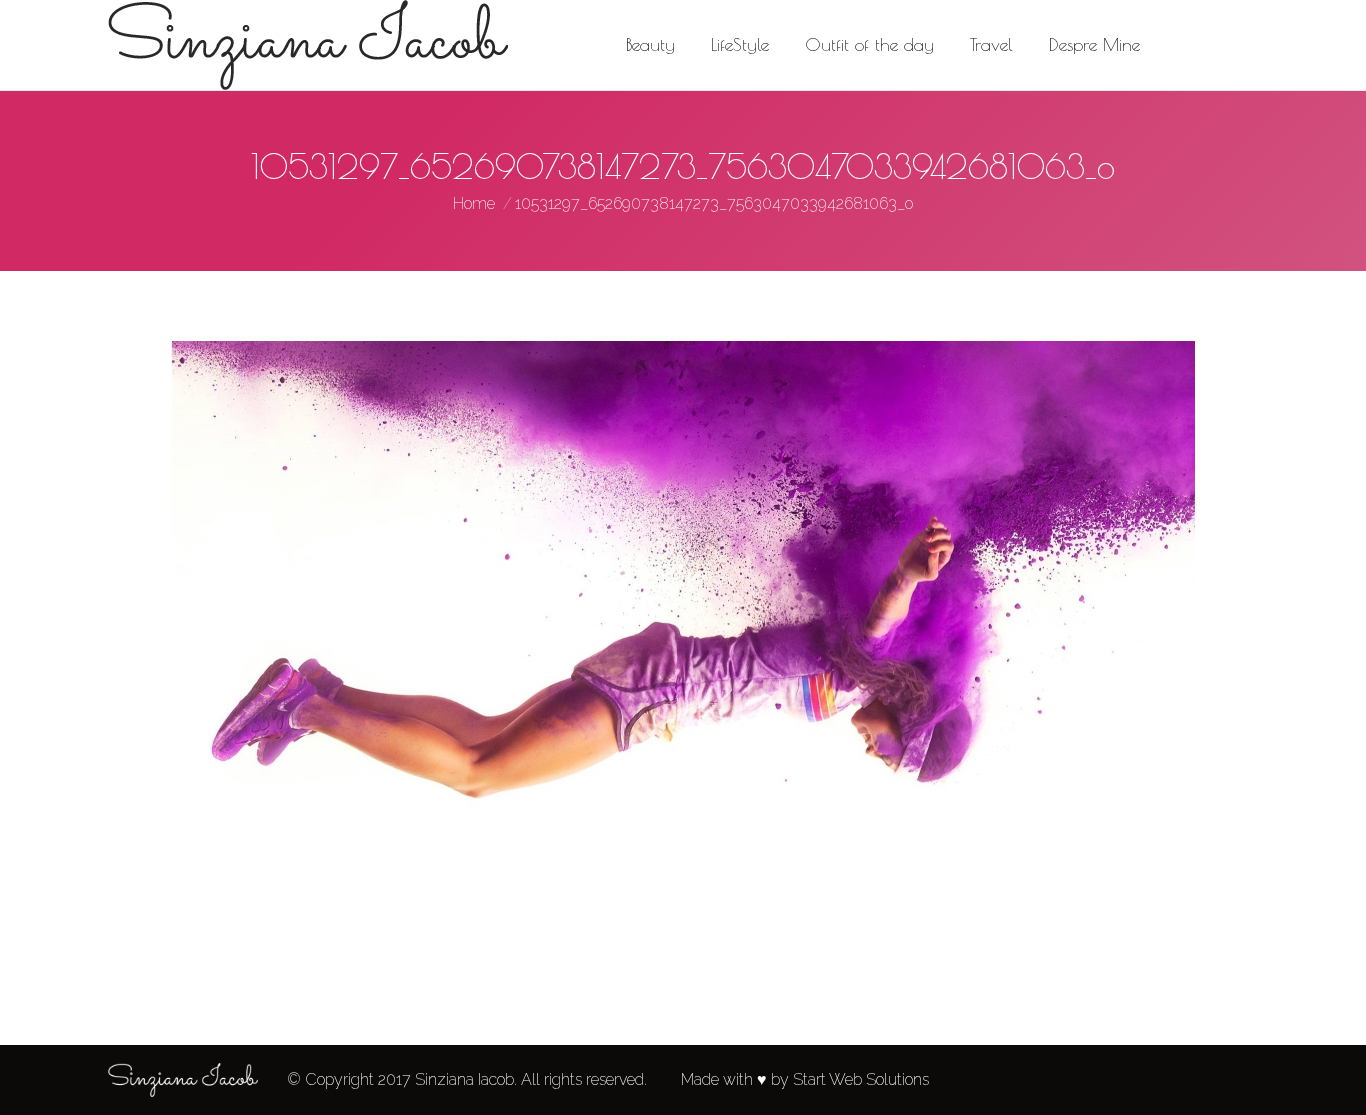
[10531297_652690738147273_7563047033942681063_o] (683, 653)
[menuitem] (650, 45)
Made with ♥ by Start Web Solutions (805, 1079)
